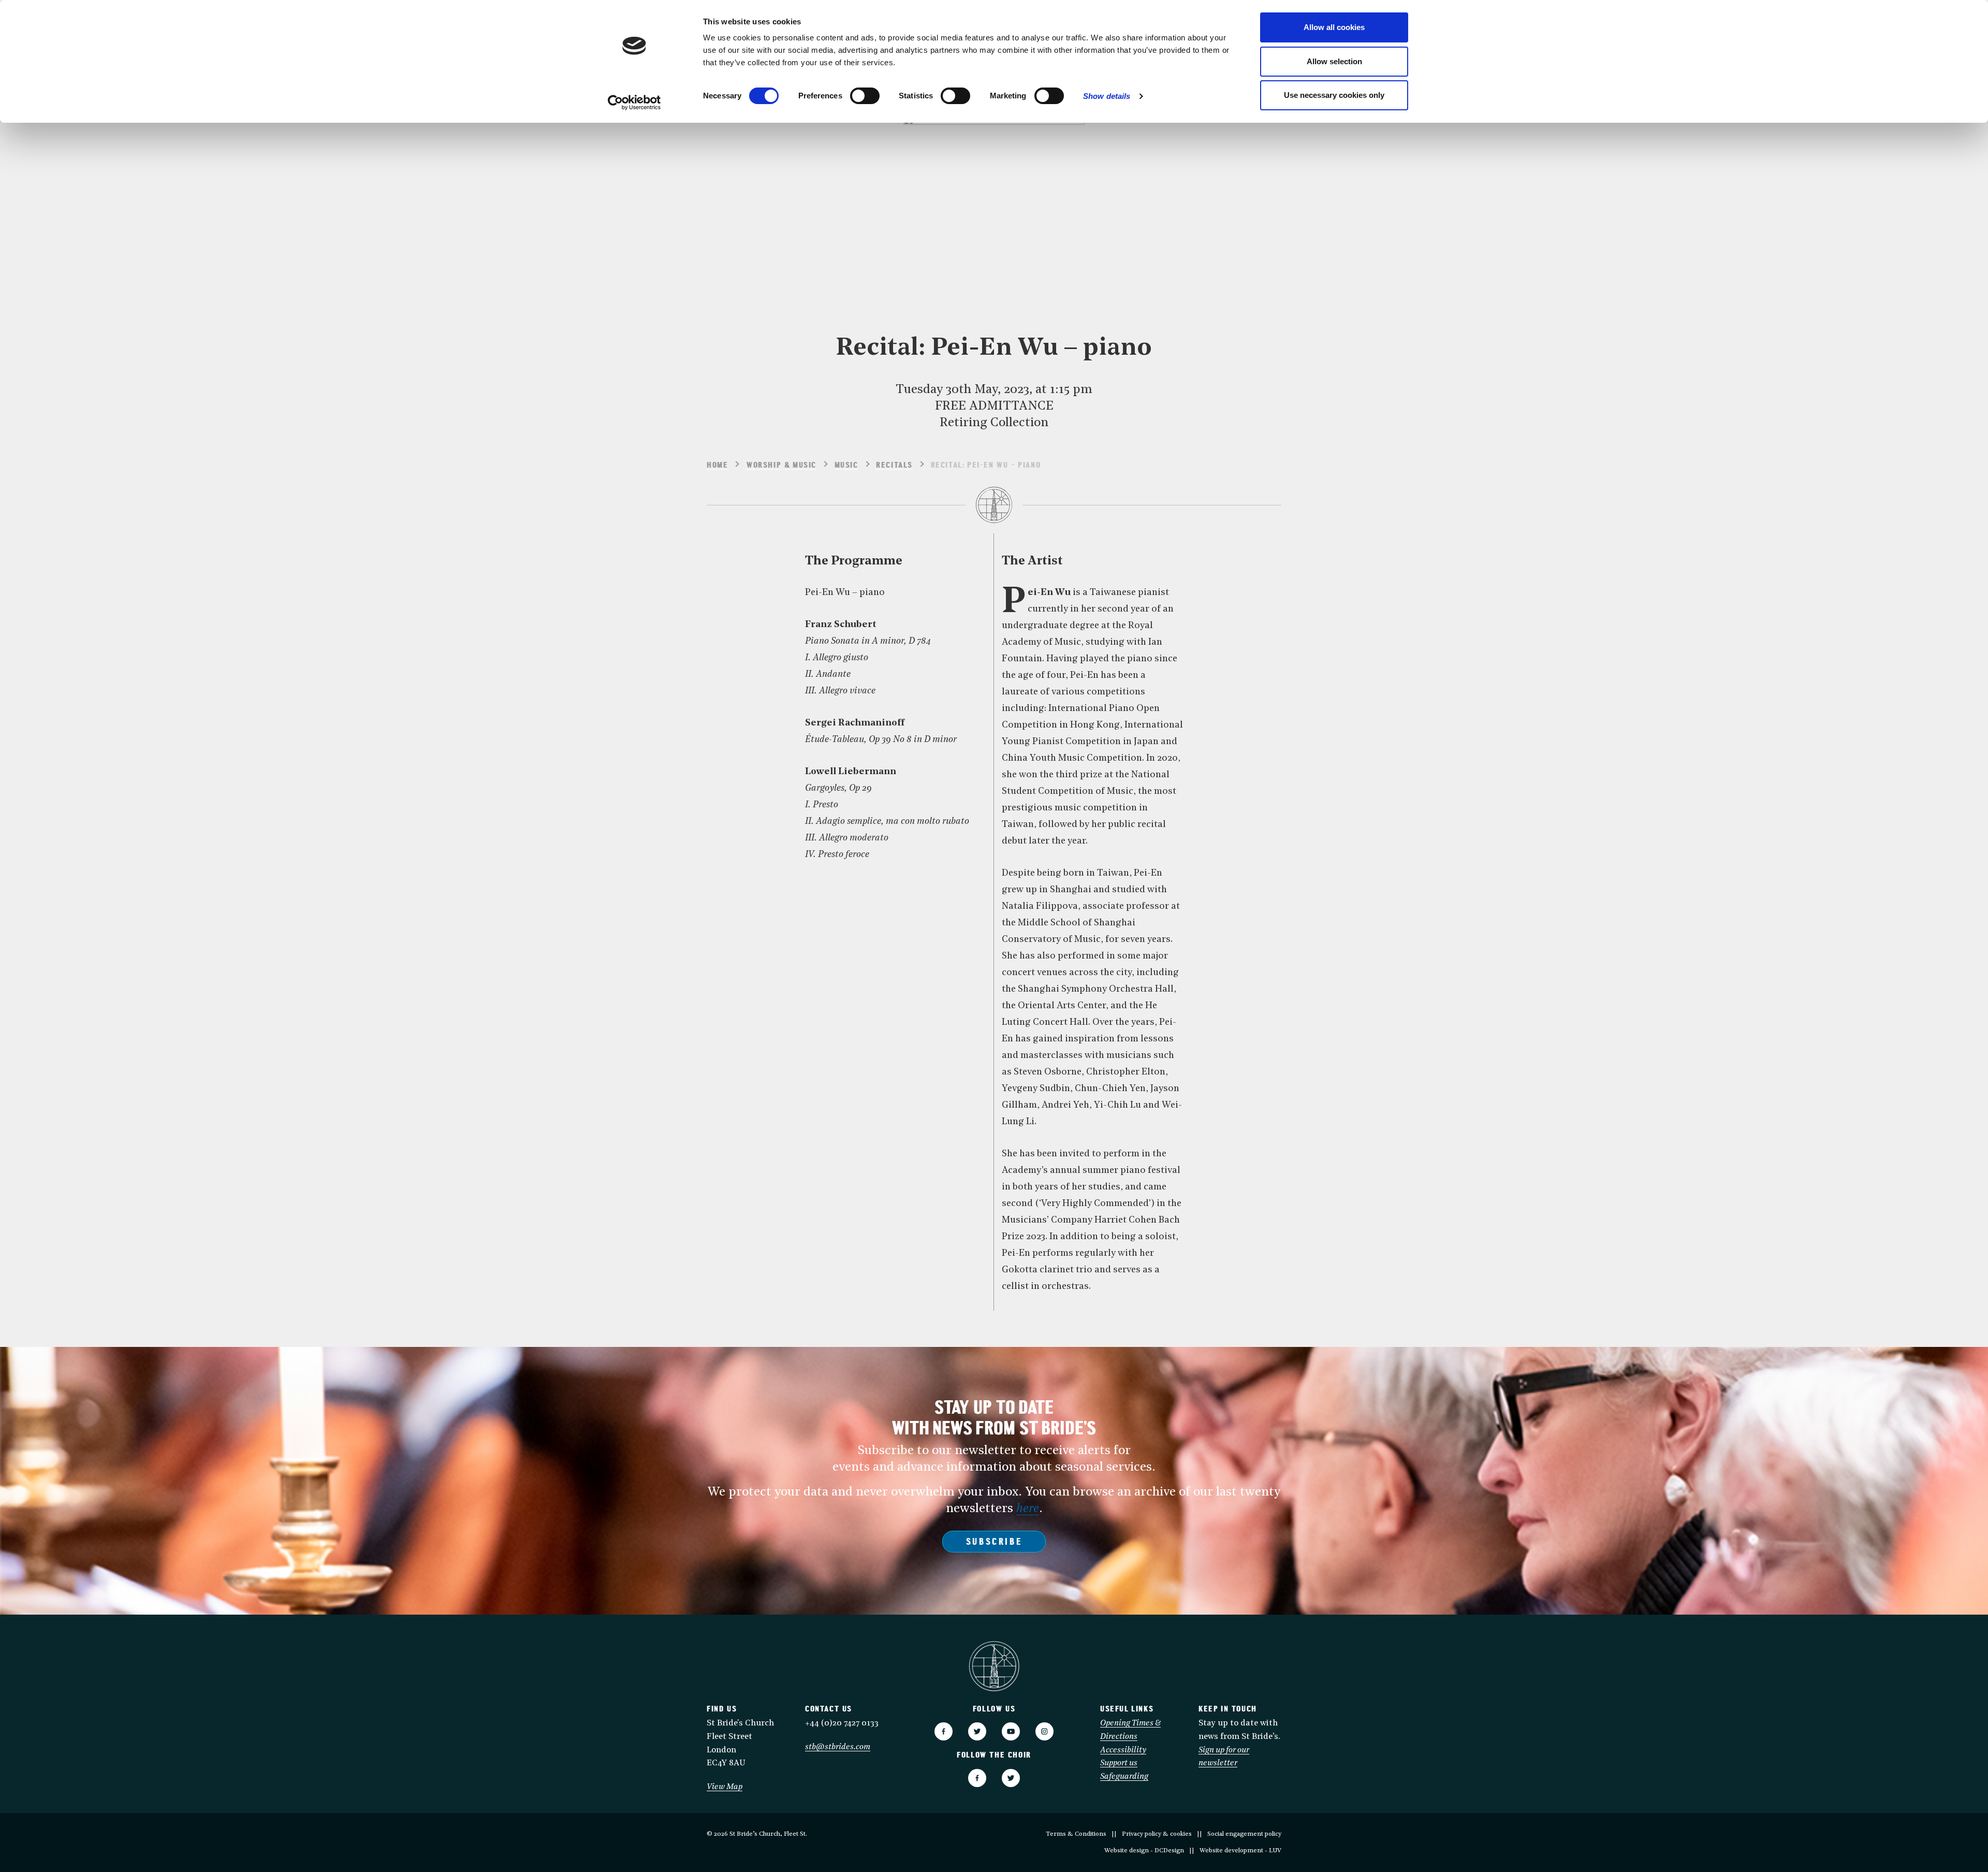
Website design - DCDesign (1144, 1851)
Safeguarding (1124, 1777)
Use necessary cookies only (1334, 95)
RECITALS (894, 466)
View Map (725, 1787)
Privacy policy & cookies (1157, 1834)
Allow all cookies (1334, 27)
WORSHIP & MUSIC (781, 466)
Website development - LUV (1240, 1851)
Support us (1119, 1763)
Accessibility (1123, 1750)
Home (717, 466)
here (1028, 1509)
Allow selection (1334, 61)
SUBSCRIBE (994, 1543)
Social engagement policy (1244, 1834)
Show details (1107, 96)
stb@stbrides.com (838, 1747)
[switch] (865, 96)
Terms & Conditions (1076, 1834)
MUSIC (846, 466)
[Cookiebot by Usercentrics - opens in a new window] (634, 103)
